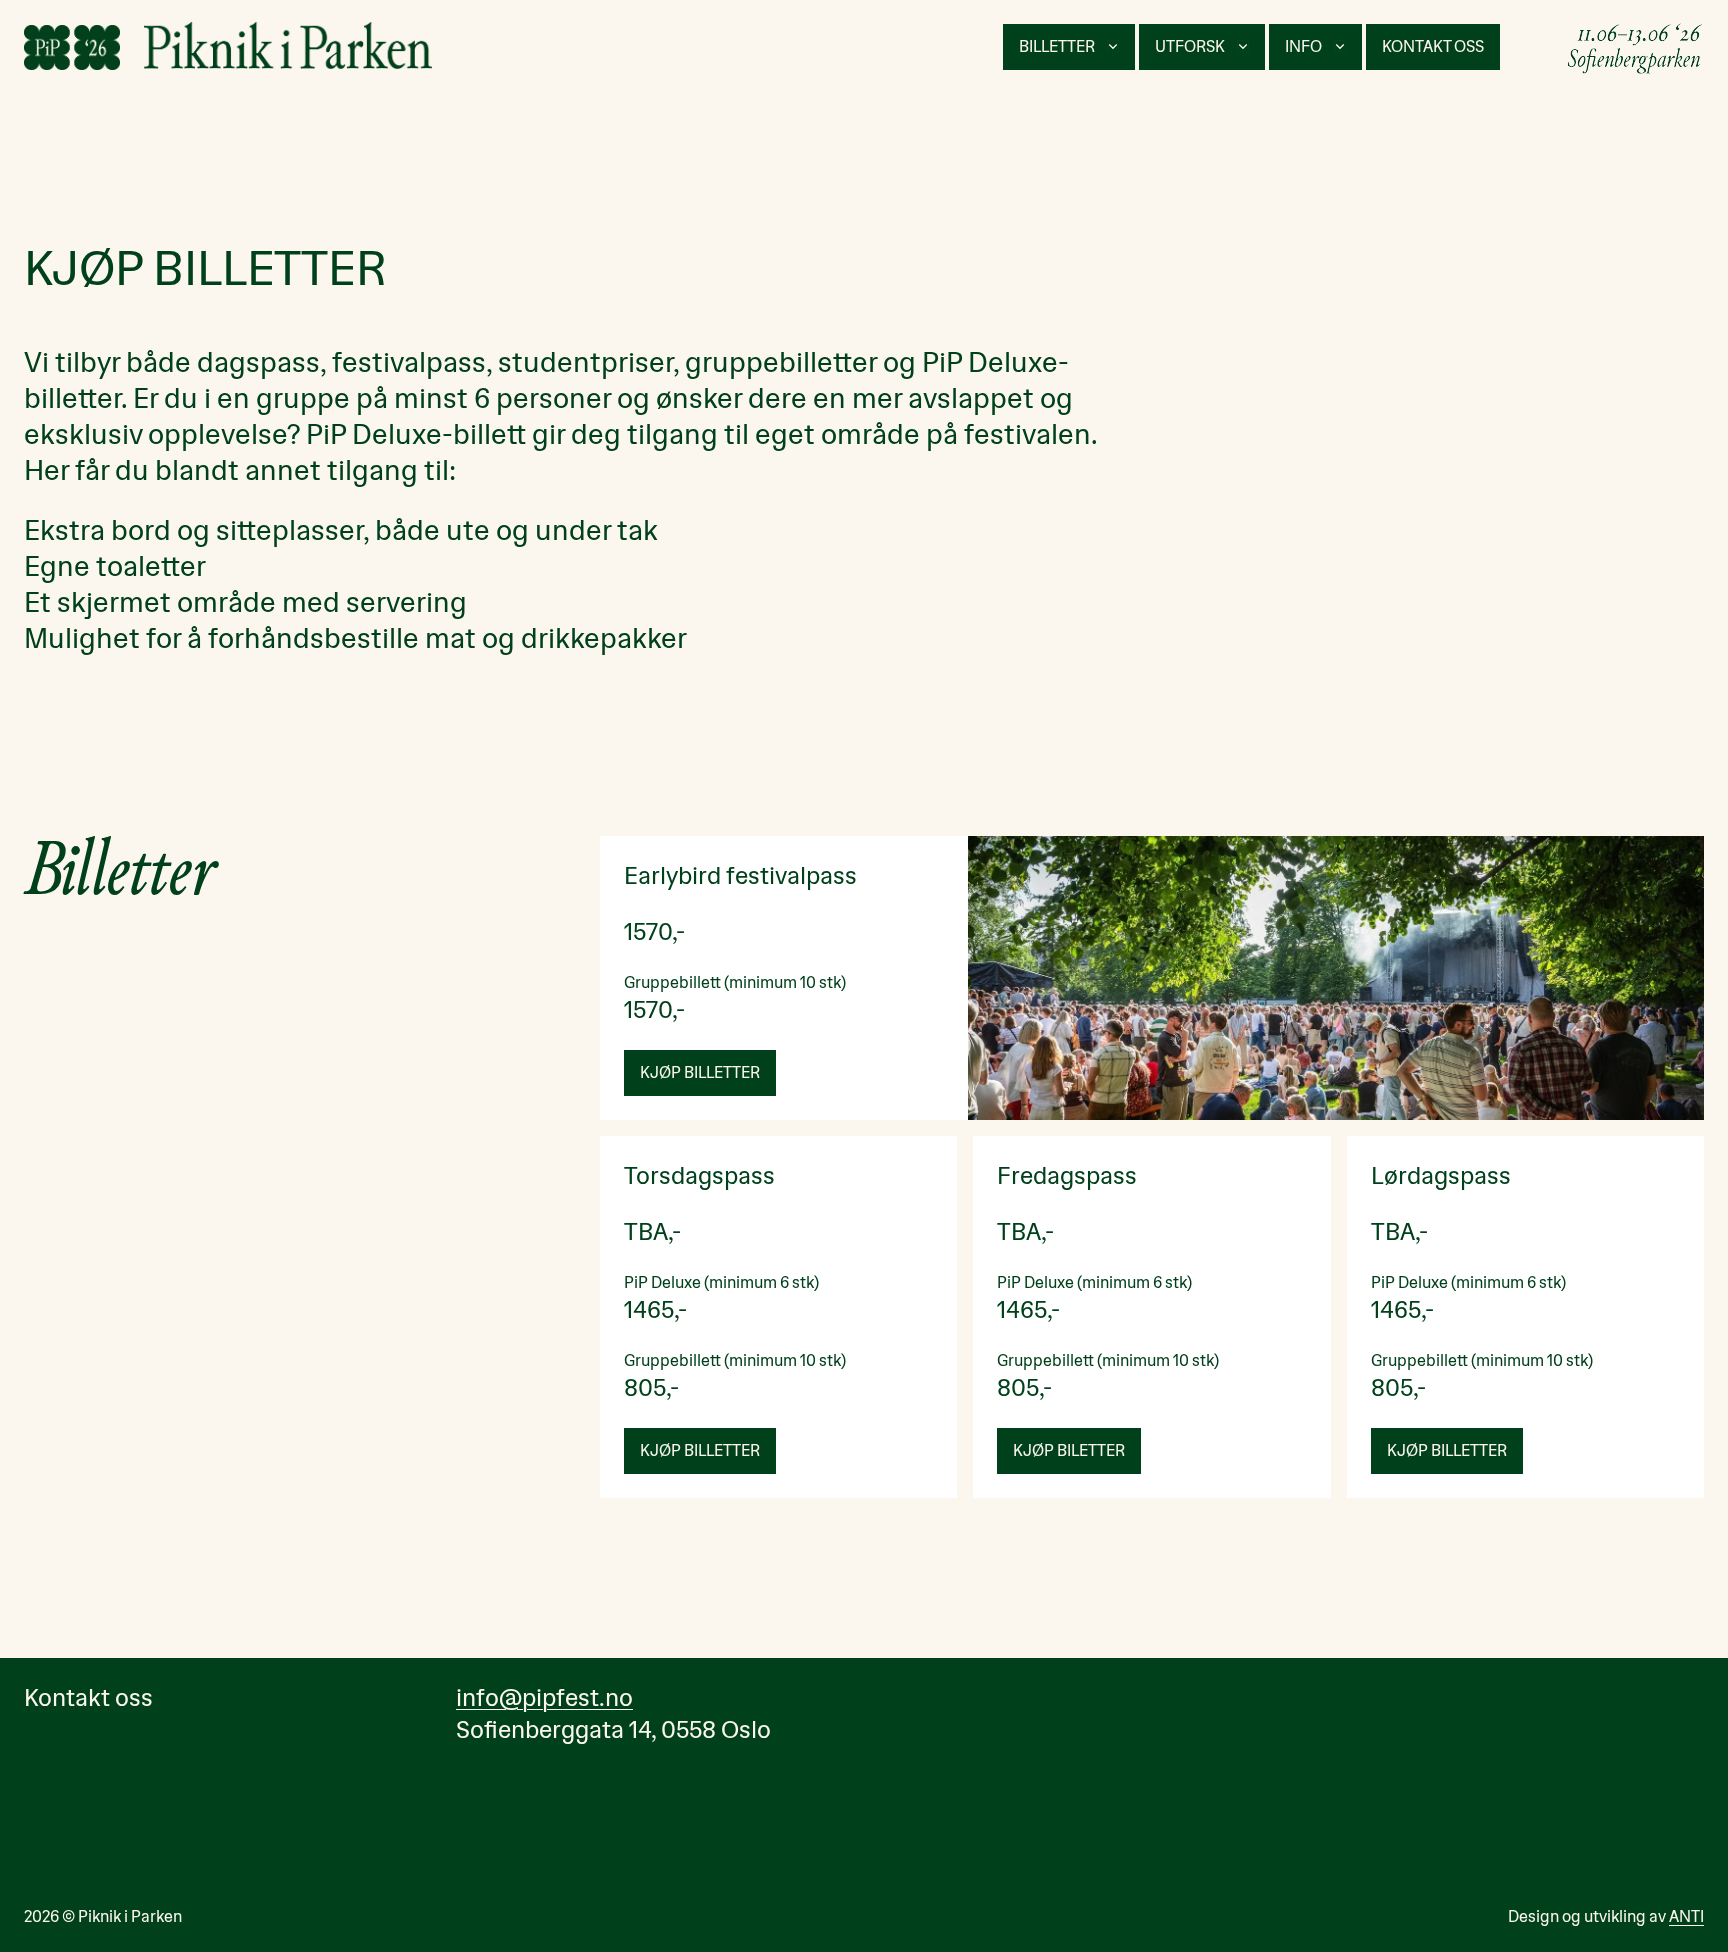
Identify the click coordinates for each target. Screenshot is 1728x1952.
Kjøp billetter (700, 1072)
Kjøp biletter (1069, 1450)
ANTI (1686, 1916)
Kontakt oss (1433, 46)
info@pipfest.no (544, 1698)
